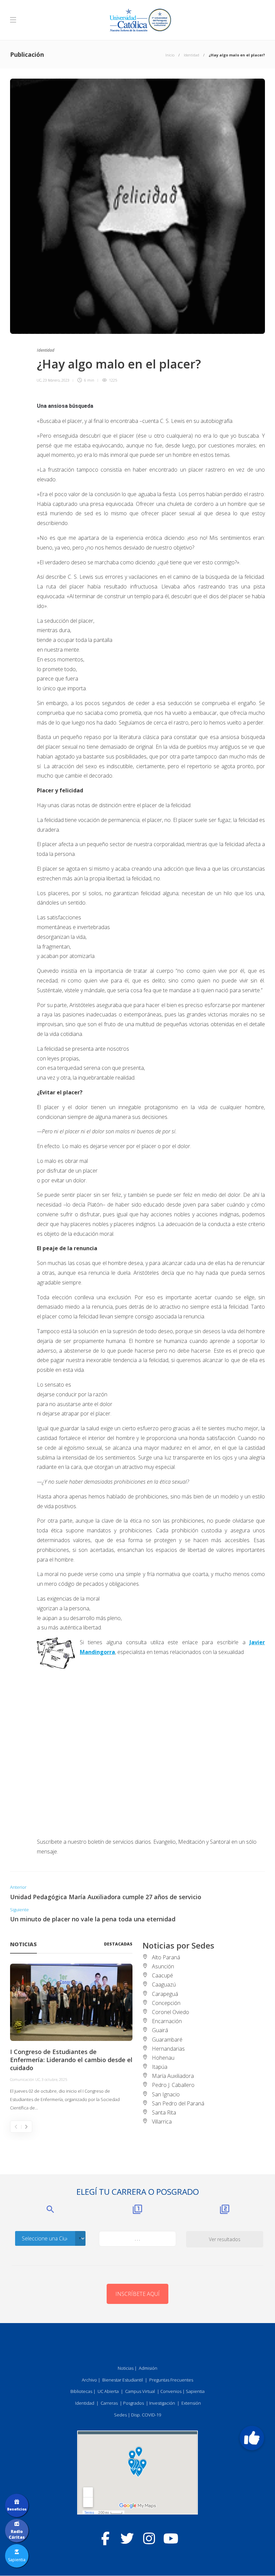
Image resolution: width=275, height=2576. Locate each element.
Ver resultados (225, 2239)
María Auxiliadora (173, 2076)
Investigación (162, 2403)
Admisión (148, 2368)
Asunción (163, 1966)
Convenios (171, 2391)
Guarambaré (167, 2040)
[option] (71, 2038)
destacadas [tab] (118, 1944)
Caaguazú (164, 1984)
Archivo (89, 2380)
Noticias (126, 2368)
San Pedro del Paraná (178, 2103)
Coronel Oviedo (171, 2012)
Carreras (109, 2403)
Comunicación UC (25, 2079)
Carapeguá (165, 1994)
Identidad (191, 55)
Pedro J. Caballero (173, 2085)
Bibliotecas (81, 2391)
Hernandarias (168, 2049)
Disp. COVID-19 (146, 2415)
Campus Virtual (140, 2391)
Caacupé (162, 1975)
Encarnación (167, 2021)
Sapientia (195, 2391)
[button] (252, 2438)
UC (39, 380)
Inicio (170, 55)
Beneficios (17, 2509)
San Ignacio (166, 2094)
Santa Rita (164, 2112)
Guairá (160, 2030)
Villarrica (162, 2122)
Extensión (191, 2403)
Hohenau (163, 2058)
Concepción (166, 2003)
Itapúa (160, 2067)
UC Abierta (108, 2391)
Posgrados (133, 2403)
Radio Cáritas (17, 2534)
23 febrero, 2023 (56, 380)
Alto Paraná (166, 1957)
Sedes (120, 2415)
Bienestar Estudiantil (123, 2380)
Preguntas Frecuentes (171, 2380)
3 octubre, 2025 (54, 2079)
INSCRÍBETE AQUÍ (137, 2294)
